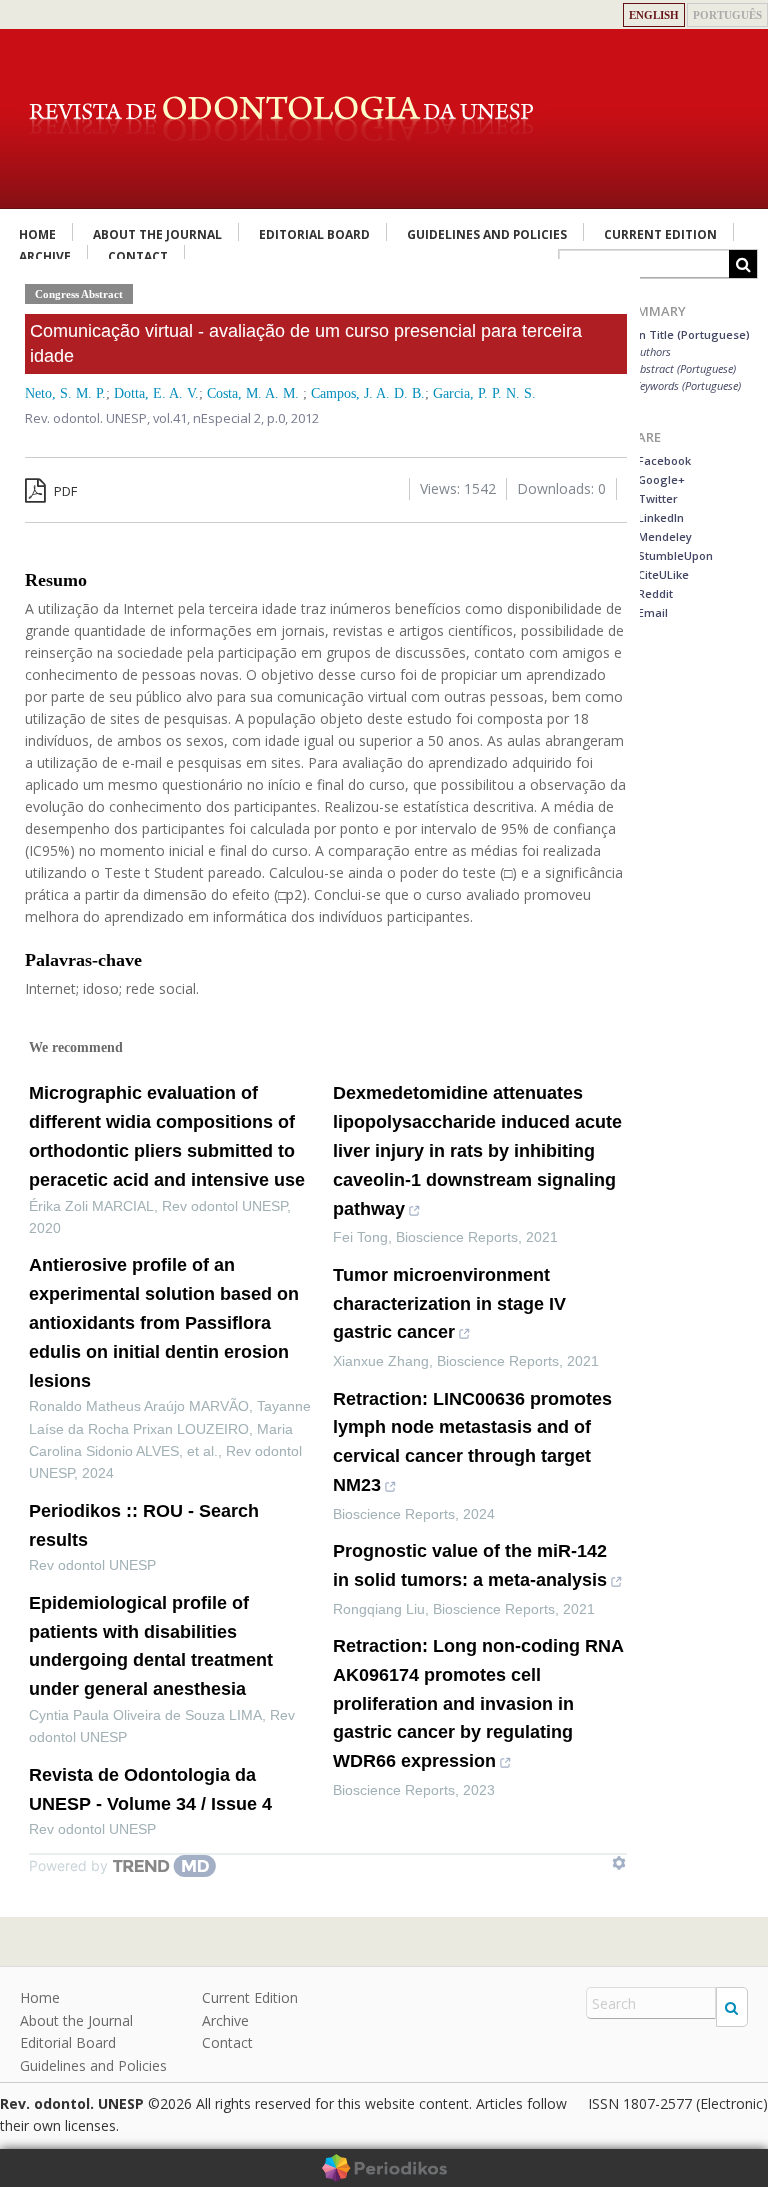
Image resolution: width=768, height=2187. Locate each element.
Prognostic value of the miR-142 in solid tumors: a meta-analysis (470, 1565)
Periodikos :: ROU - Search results (144, 1525)
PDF (64, 491)
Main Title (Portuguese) (684, 334)
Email (651, 612)
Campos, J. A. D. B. (368, 393)
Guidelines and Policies (487, 234)
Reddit (654, 593)
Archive (225, 2020)
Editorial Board (314, 234)
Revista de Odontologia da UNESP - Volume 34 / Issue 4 (150, 1789)
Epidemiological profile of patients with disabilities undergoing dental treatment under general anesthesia (151, 1646)
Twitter (656, 498)
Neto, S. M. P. (65, 393)
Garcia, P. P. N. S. (484, 393)
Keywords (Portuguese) (687, 385)
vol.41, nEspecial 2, (210, 418)
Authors (652, 351)
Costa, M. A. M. (255, 393)
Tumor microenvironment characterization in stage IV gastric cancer (449, 1304)
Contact (227, 2042)
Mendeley (663, 536)
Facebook (663, 460)
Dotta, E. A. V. (156, 393)
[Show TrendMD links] (619, 1863)
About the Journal (157, 234)
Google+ (660, 479)
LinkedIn (659, 517)
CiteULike (662, 574)
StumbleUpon (674, 555)
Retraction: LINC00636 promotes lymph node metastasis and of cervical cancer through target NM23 (472, 1442)
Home (37, 234)
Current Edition (660, 234)
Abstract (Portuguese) (685, 368)
